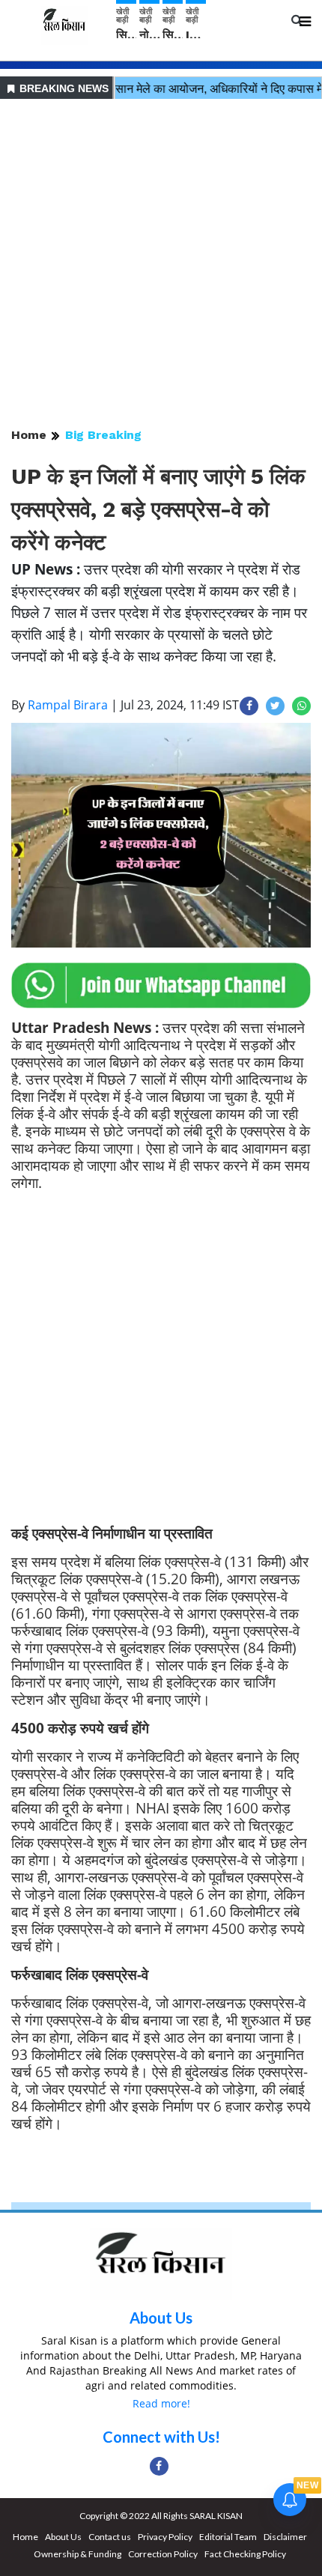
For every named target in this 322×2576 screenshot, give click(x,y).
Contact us (110, 2537)
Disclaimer (285, 2537)
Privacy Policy (165, 2537)
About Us (161, 2318)
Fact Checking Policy (245, 2554)
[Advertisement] (161, 264)
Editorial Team (228, 2537)
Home (29, 435)
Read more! (161, 2403)
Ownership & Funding (78, 2554)
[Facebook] (159, 2466)
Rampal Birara (68, 705)
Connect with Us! (161, 2437)
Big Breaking (103, 435)
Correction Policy (163, 2554)
